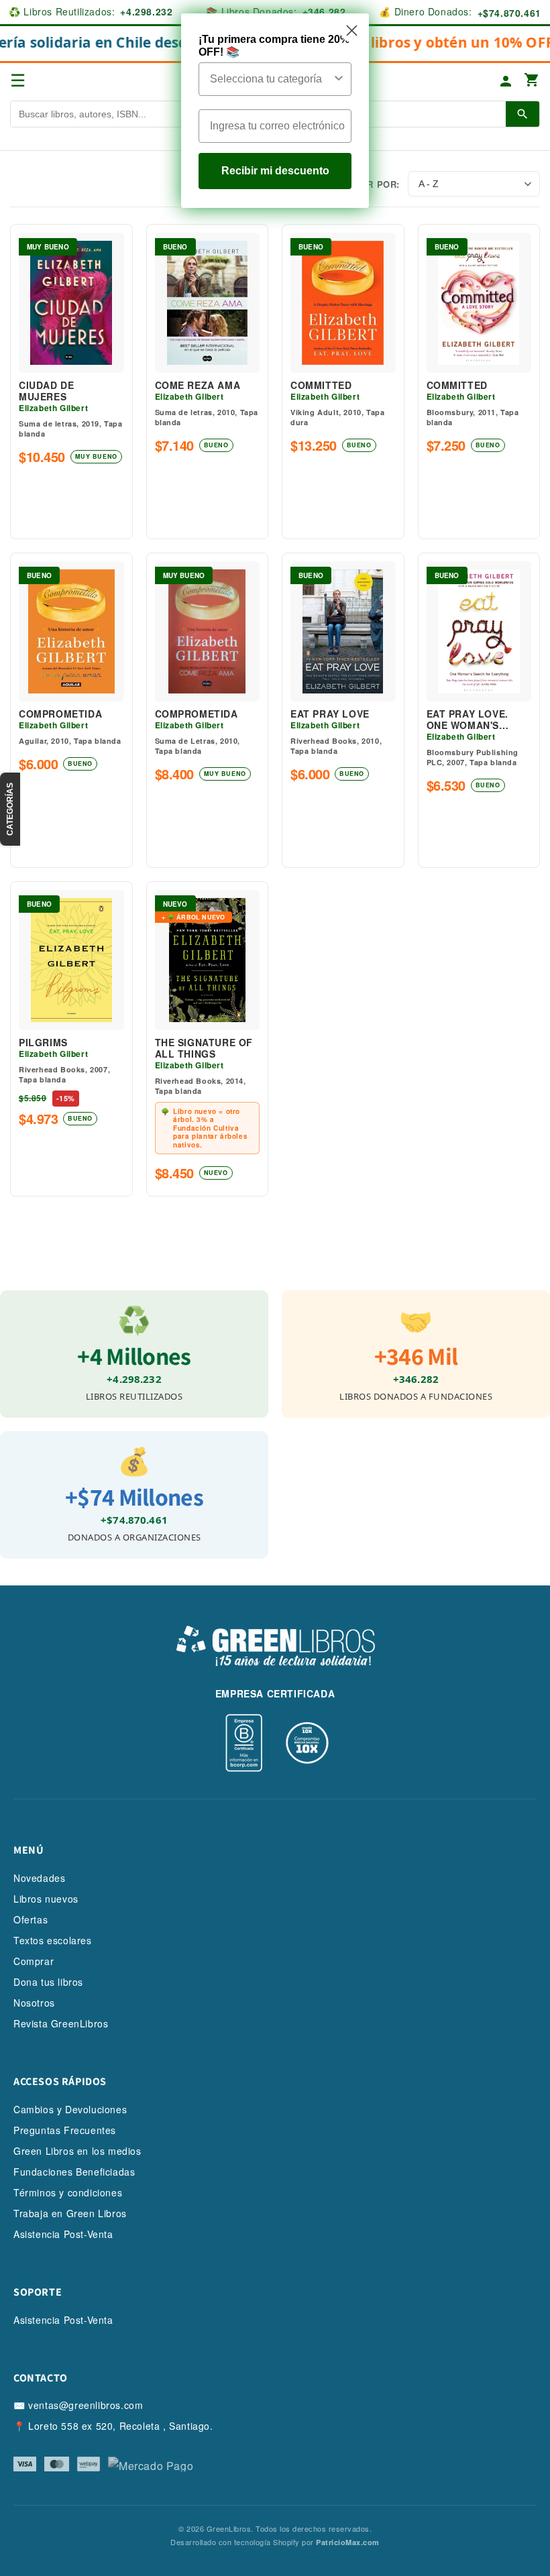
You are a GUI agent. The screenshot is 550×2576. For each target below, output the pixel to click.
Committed (321, 385)
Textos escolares (53, 1940)
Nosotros (34, 2003)
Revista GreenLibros (61, 2023)
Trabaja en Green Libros (70, 2213)
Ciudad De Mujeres (46, 391)
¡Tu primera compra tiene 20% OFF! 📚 (274, 46)
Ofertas (31, 1919)
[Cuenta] (506, 81)
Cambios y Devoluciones (70, 2109)
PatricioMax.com (348, 2542)
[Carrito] (532, 81)
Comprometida (60, 714)
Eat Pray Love (330, 714)
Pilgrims (43, 1043)
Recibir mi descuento (275, 171)
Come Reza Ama (198, 385)
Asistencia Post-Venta (63, 2234)
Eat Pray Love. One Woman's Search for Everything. (467, 720)
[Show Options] (339, 79)
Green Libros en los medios (77, 2151)
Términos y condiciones (68, 2192)
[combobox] (271, 79)
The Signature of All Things (204, 1048)
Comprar (34, 1961)
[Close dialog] (352, 31)
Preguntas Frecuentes (65, 2130)
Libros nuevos (46, 1899)
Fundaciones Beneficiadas (74, 2172)
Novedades (39, 1878)
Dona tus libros (48, 1982)
